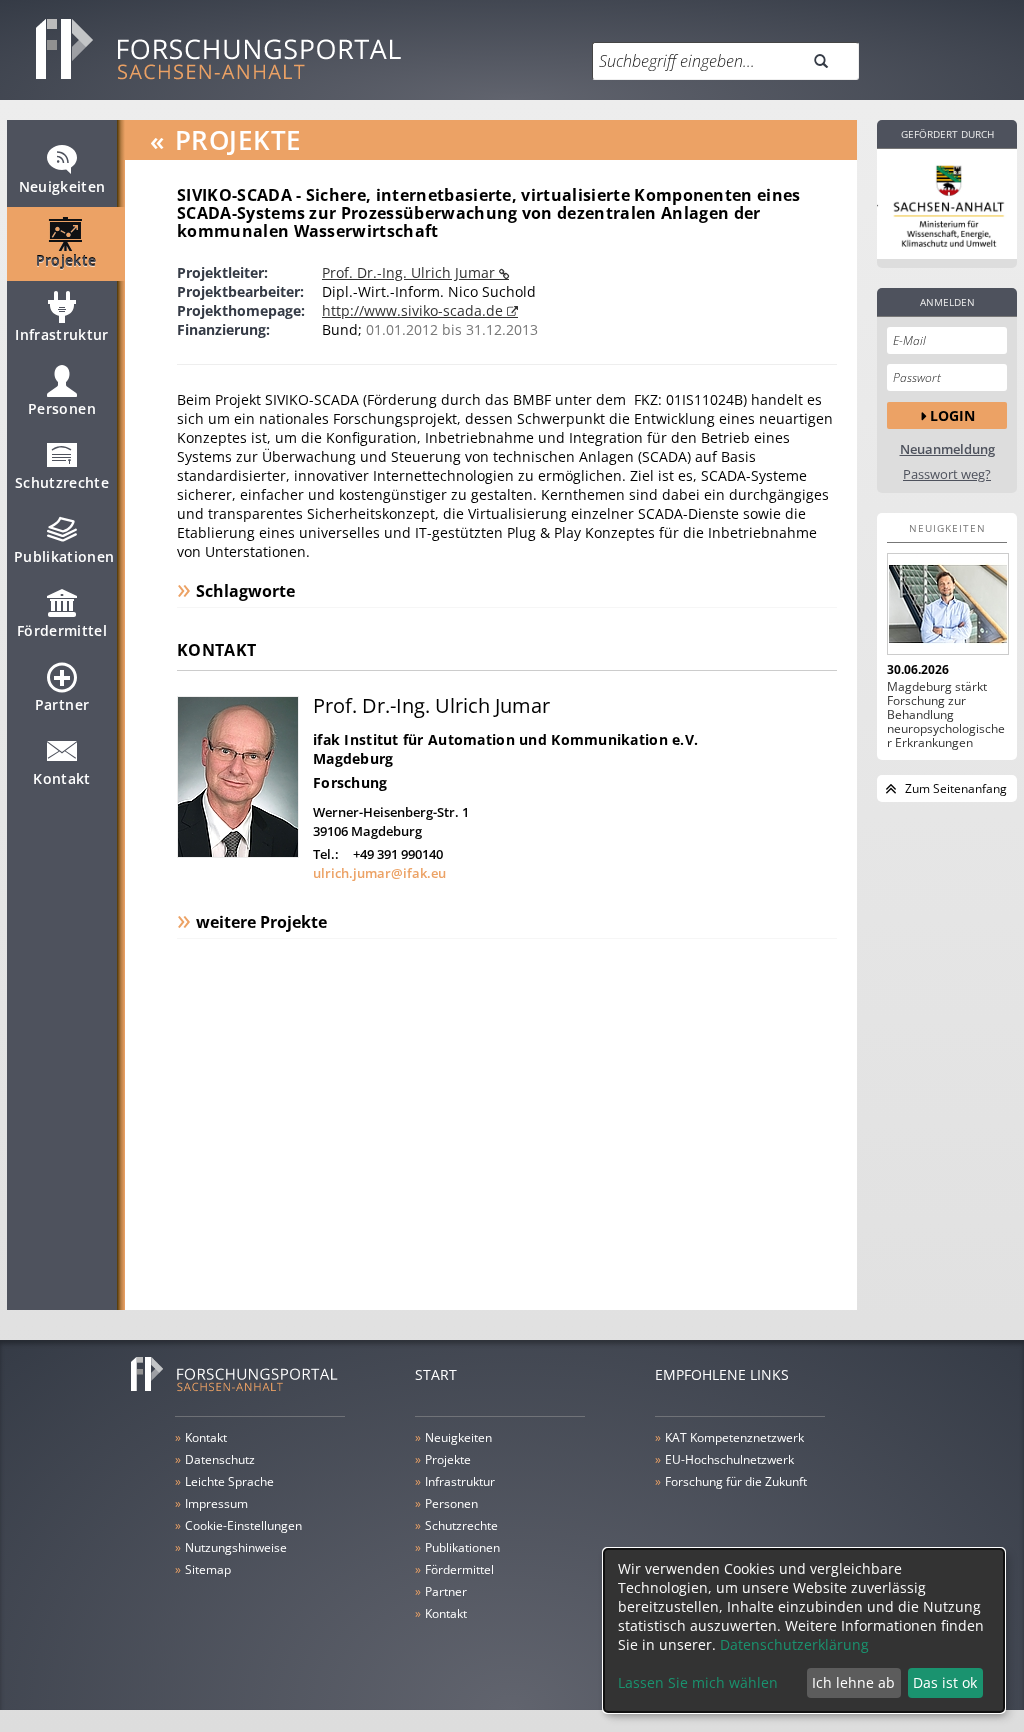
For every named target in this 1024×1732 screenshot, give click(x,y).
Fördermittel (62, 630)
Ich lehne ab (853, 1682)
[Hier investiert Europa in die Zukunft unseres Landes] (947, 204)
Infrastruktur (62, 334)
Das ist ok (945, 1682)
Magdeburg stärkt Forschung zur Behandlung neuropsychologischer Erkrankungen (946, 715)
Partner (62, 704)
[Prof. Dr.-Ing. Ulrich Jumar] (238, 852)
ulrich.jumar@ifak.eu (379, 873)
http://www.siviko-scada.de (414, 310)
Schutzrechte (62, 482)
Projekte (66, 260)
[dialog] (804, 1630)
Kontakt (61, 778)
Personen (62, 408)
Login (952, 415)
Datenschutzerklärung (794, 1644)
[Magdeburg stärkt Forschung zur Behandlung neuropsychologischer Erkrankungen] (947, 604)
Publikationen (64, 556)
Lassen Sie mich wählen (698, 1682)
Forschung (350, 782)
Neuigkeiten (62, 186)
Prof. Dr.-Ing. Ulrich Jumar (410, 272)
